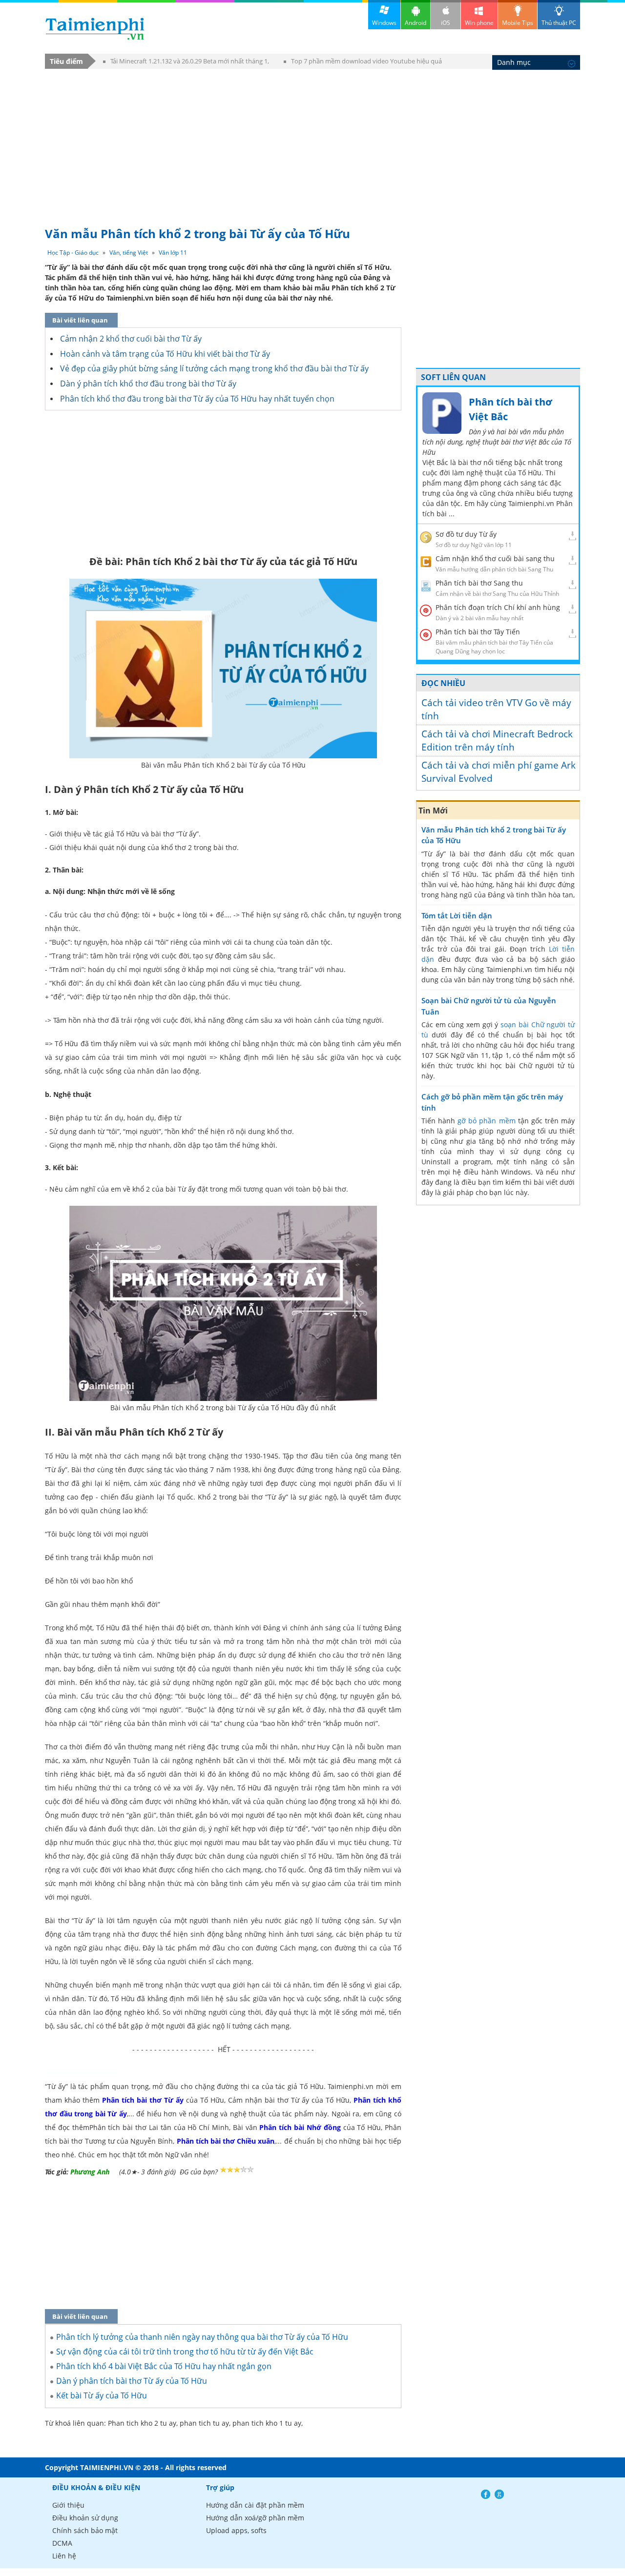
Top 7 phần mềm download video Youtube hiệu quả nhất (363, 63)
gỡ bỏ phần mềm (486, 1121)
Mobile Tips (518, 23)
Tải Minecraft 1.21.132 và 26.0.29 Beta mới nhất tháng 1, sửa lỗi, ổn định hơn (186, 63)
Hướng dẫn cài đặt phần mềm (255, 2505)
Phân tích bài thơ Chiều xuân (226, 2141)
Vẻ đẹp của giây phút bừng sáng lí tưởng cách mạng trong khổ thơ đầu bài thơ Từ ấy (214, 368)
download (95, 29)
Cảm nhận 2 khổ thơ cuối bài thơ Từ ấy (131, 339)
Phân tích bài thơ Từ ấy (143, 2100)
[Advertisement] (312, 143)
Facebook (486, 2494)
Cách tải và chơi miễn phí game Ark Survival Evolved (499, 772)
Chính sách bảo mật (85, 2530)
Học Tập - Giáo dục (73, 253)
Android (416, 23)
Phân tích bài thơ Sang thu (479, 583)
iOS (446, 23)
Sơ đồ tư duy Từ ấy (466, 534)
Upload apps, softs (236, 2530)
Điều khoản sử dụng (85, 2518)
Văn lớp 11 (173, 253)
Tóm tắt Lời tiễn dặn (457, 915)
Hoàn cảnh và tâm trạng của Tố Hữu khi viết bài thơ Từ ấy (165, 354)
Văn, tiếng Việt (129, 253)
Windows (384, 23)
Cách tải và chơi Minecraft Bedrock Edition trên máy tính (497, 740)
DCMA (62, 2543)
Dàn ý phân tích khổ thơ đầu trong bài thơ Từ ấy (148, 384)
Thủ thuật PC (559, 23)
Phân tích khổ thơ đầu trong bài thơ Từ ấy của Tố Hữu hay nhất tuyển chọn (197, 399)
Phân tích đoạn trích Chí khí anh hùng (498, 607)
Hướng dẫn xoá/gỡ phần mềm (255, 2518)
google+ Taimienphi (499, 2494)
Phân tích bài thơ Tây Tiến (478, 632)
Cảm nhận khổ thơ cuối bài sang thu (495, 558)
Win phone (479, 23)
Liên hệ (64, 2556)
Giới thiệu (68, 2505)
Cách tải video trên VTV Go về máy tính (496, 709)
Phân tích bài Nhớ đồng (300, 2127)
